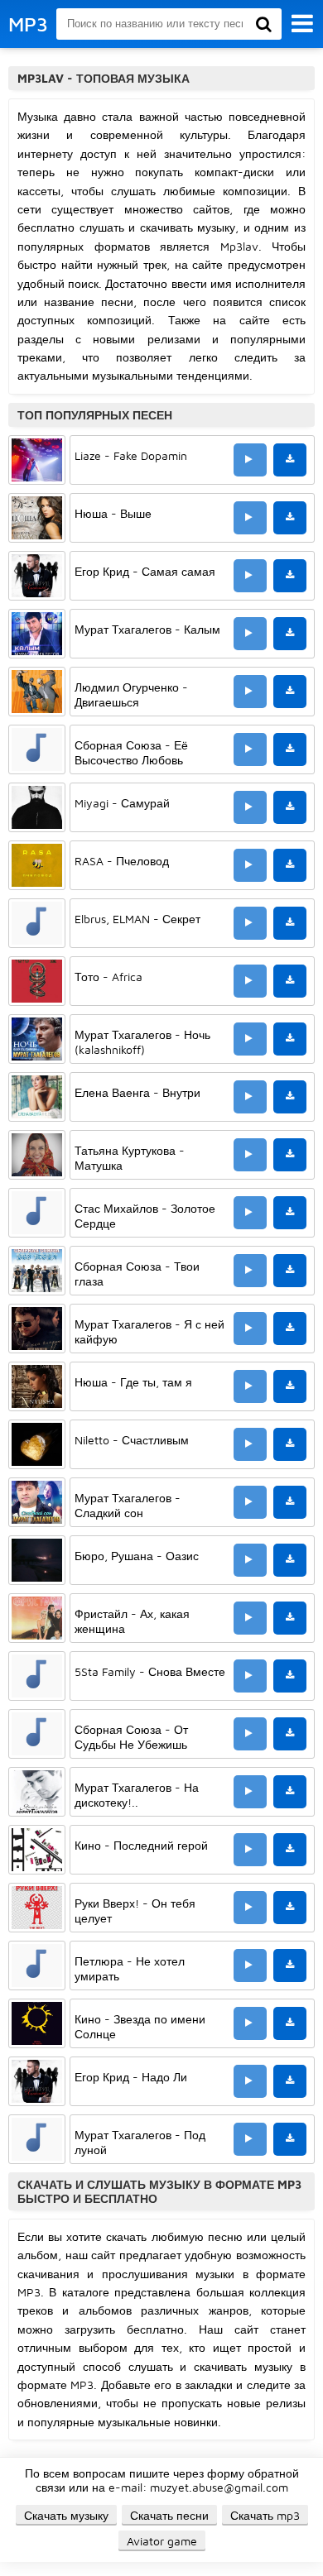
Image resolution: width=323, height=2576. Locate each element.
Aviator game (162, 2541)
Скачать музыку (66, 2515)
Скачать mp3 (265, 2515)
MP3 (28, 24)
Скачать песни (169, 2515)
